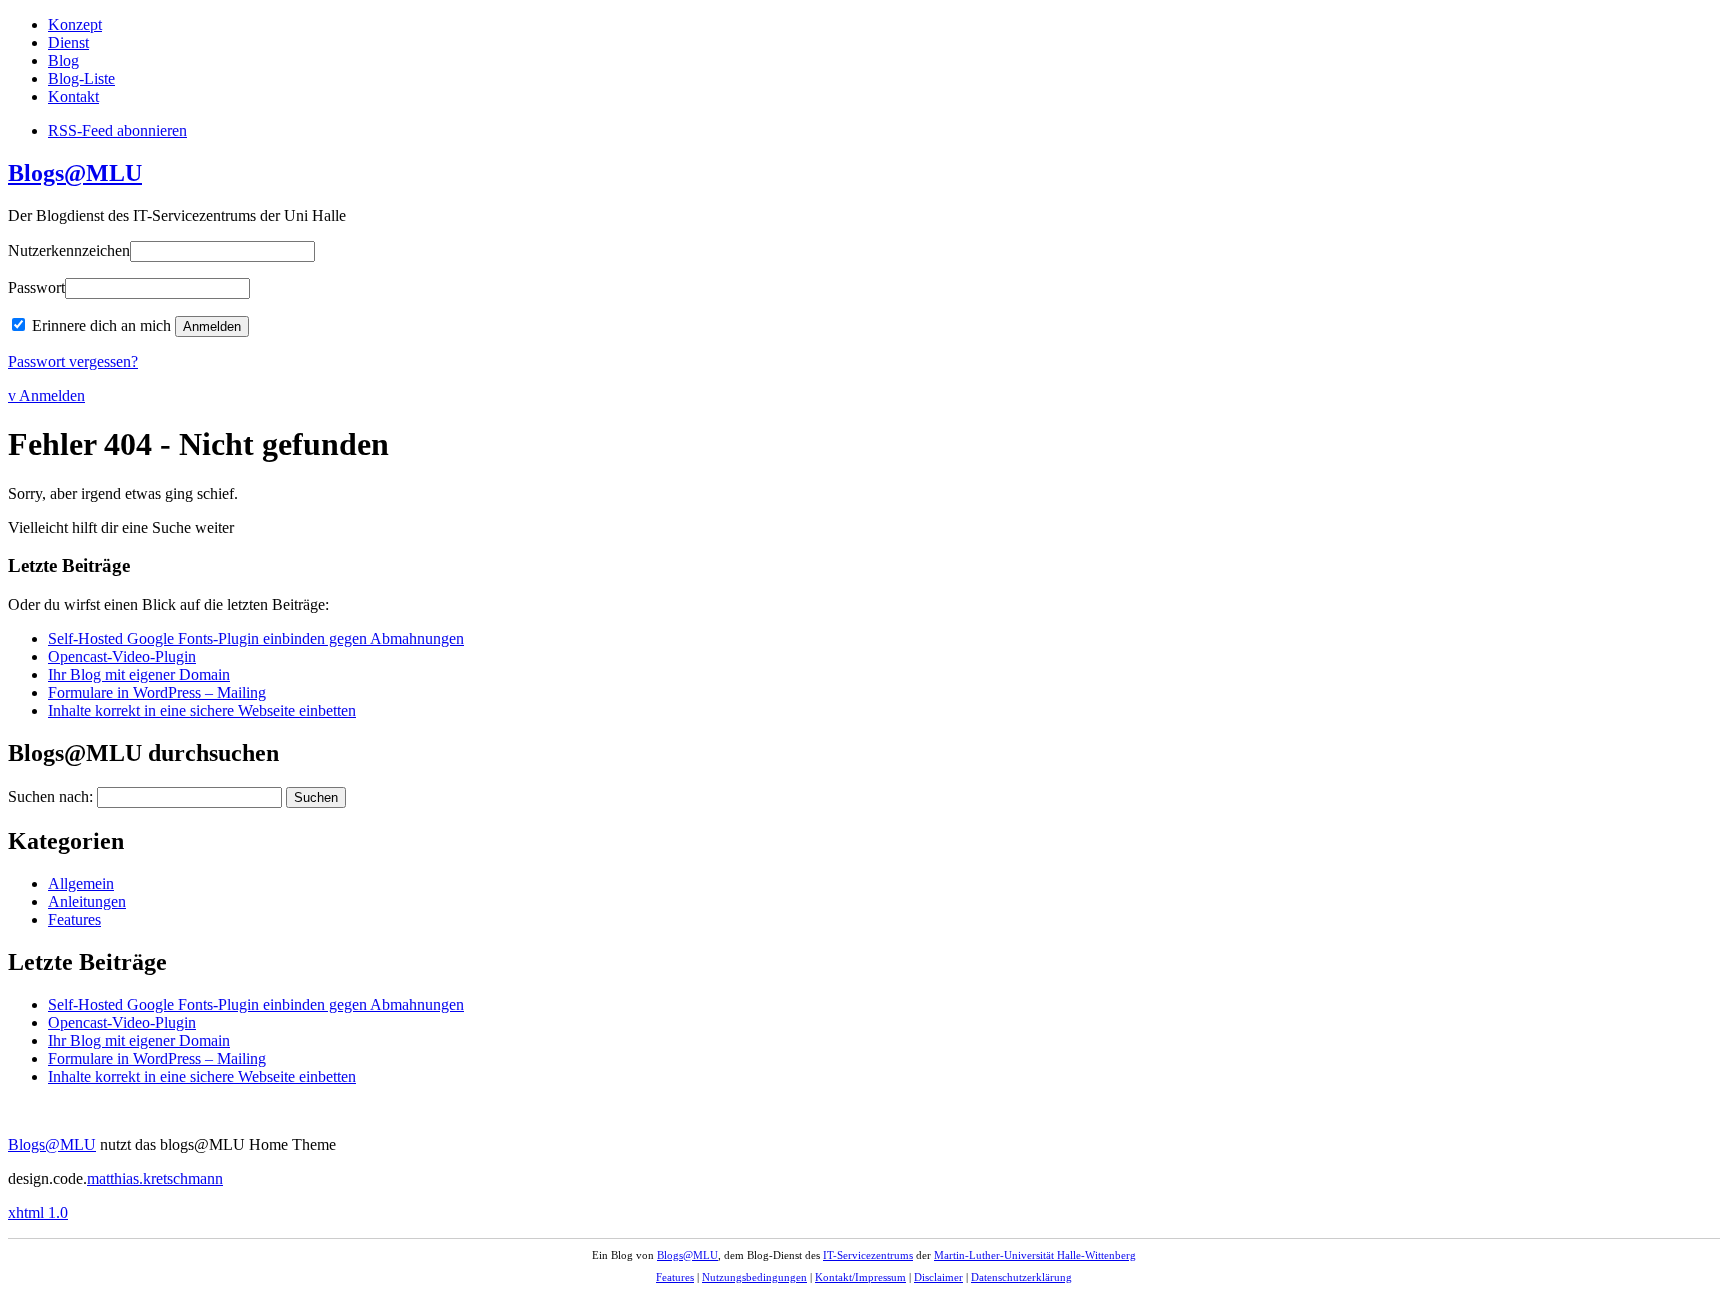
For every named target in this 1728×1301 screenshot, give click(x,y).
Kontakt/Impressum (860, 1277)
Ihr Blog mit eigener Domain (139, 674)
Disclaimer (938, 1277)
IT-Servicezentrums (868, 1255)
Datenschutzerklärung (1021, 1277)
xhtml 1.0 (38, 1212)
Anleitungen (87, 901)
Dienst (68, 42)
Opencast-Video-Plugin (122, 656)
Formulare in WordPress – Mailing (157, 692)
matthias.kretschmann (155, 1178)
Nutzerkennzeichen (69, 250)
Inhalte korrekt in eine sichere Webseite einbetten (202, 710)
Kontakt (73, 96)
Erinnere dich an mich (101, 325)
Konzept (75, 24)
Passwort (36, 287)
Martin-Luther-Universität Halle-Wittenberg (1035, 1255)
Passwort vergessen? (73, 361)
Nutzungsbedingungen (754, 1277)
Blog (63, 60)
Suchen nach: (50, 796)
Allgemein (81, 883)
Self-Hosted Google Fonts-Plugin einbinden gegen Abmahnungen (256, 638)
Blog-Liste (81, 78)
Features (74, 919)
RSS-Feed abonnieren (117, 130)
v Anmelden (46, 395)
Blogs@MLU (75, 173)
